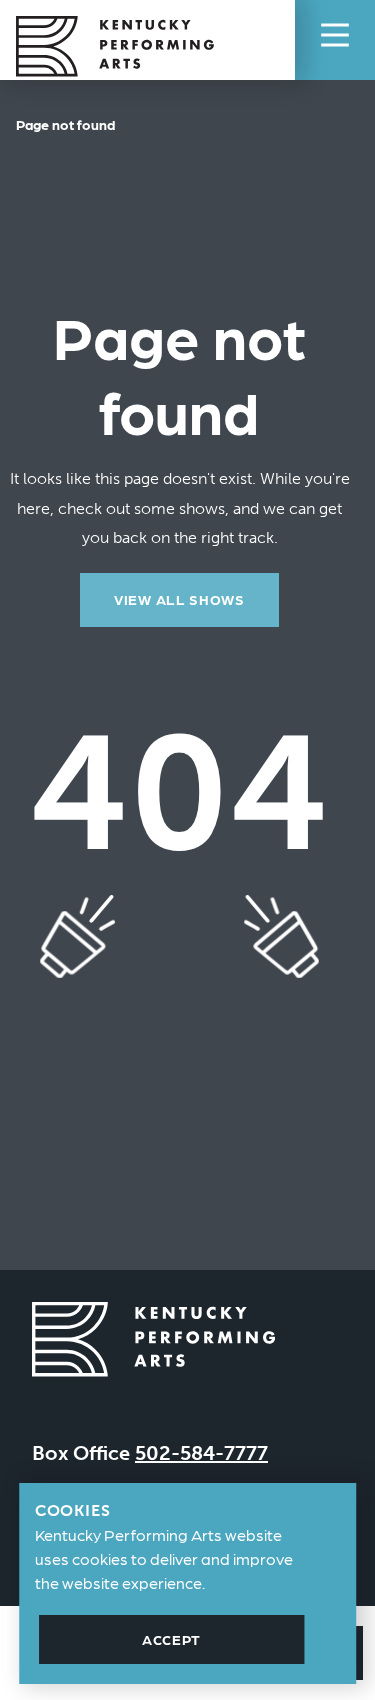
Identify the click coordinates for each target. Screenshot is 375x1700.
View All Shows (179, 599)
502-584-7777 (201, 1453)
